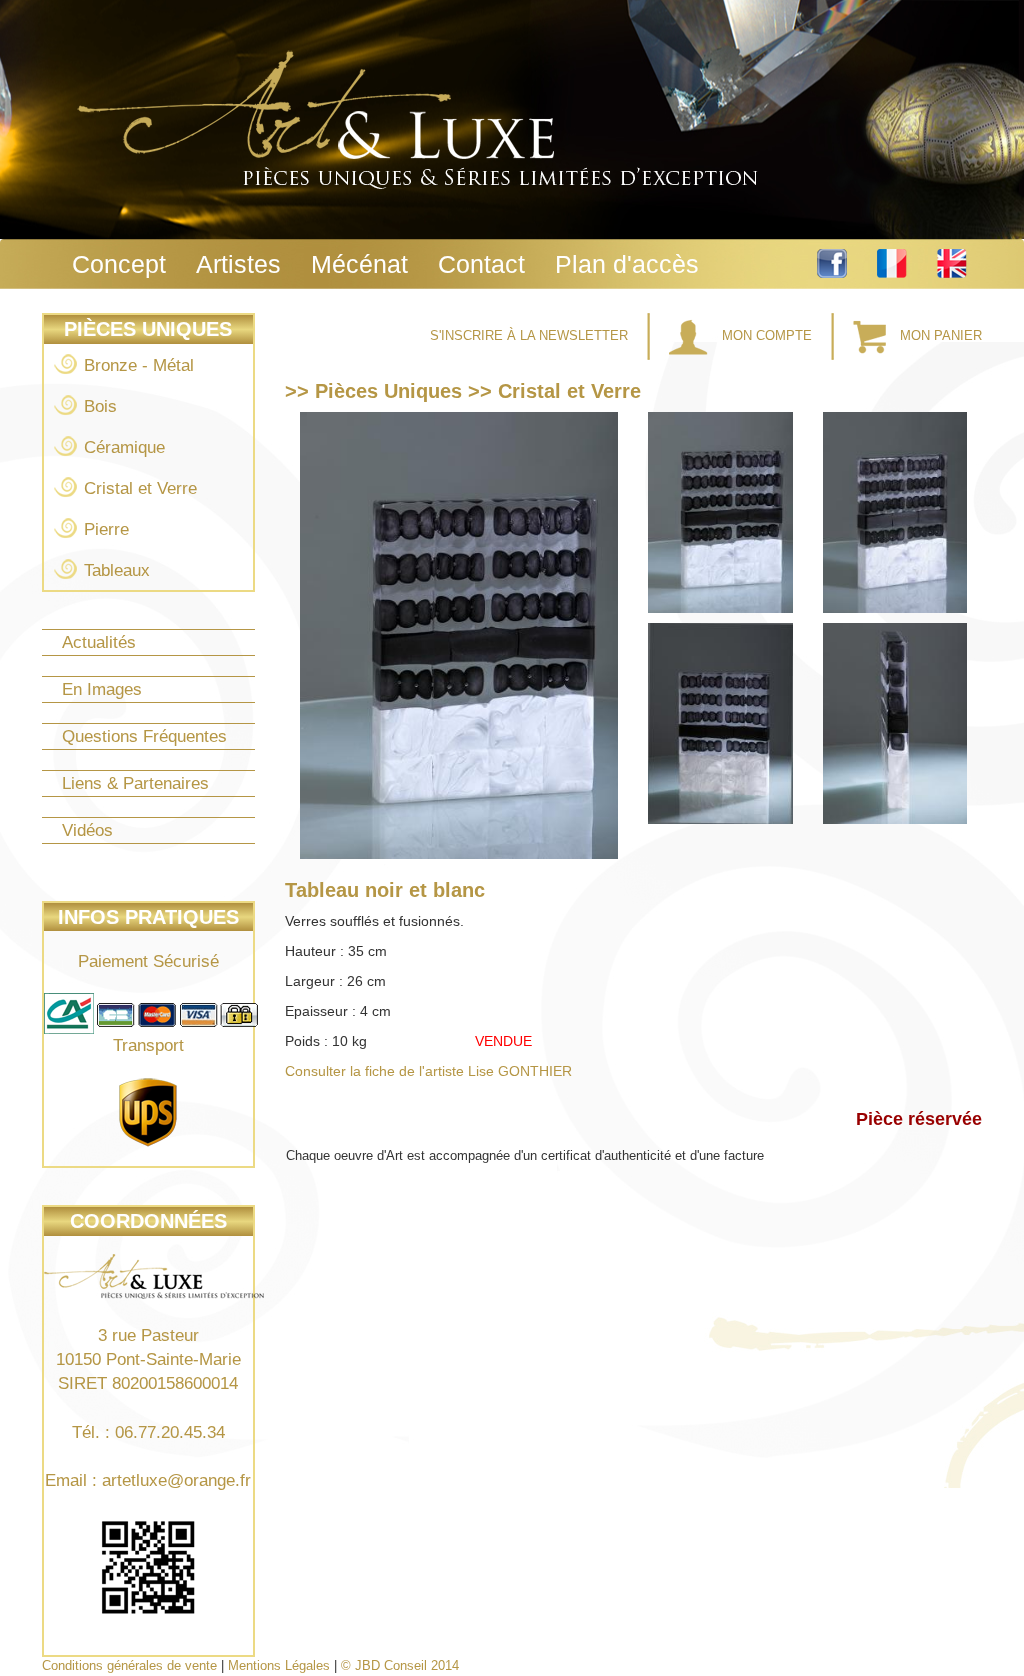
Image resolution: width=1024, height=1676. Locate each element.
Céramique (124, 447)
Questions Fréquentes (144, 736)
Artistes (238, 264)
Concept (119, 264)
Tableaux (117, 570)
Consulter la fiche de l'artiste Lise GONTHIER (428, 1071)
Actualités (99, 642)
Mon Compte (767, 335)
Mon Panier (939, 335)
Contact (481, 264)
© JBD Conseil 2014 (400, 1665)
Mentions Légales (279, 1665)
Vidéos (87, 830)
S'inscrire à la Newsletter (531, 335)
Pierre (106, 529)
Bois (100, 406)
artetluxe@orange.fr (176, 1480)
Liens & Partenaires (135, 783)
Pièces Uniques (148, 329)
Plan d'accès (627, 264)
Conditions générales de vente (129, 1665)
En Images (102, 689)
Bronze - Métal (139, 365)
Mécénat (359, 264)
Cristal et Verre (140, 488)
